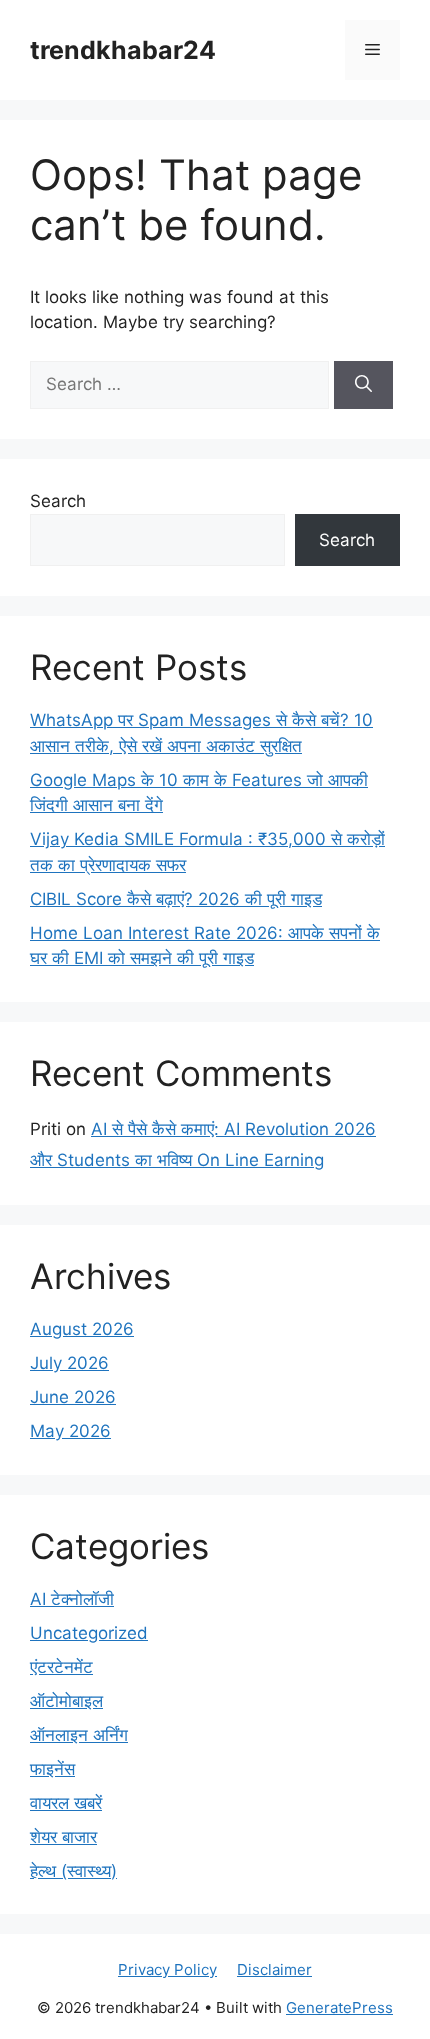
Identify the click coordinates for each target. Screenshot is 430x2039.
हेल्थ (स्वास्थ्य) (73, 1871)
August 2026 (82, 1329)
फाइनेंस (52, 1769)
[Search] (363, 385)
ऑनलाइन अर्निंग (79, 1735)
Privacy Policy (167, 1969)
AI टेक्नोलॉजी (72, 1599)
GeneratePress (339, 2007)
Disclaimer (274, 1969)
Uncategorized (89, 1633)
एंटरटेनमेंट (61, 1667)
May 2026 (70, 1431)
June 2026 (73, 1397)
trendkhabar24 (123, 50)
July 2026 (69, 1363)
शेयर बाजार (63, 1837)
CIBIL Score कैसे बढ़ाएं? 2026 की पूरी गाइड (176, 899)
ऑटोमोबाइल (66, 1701)
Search (58, 501)
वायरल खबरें (66, 1803)
